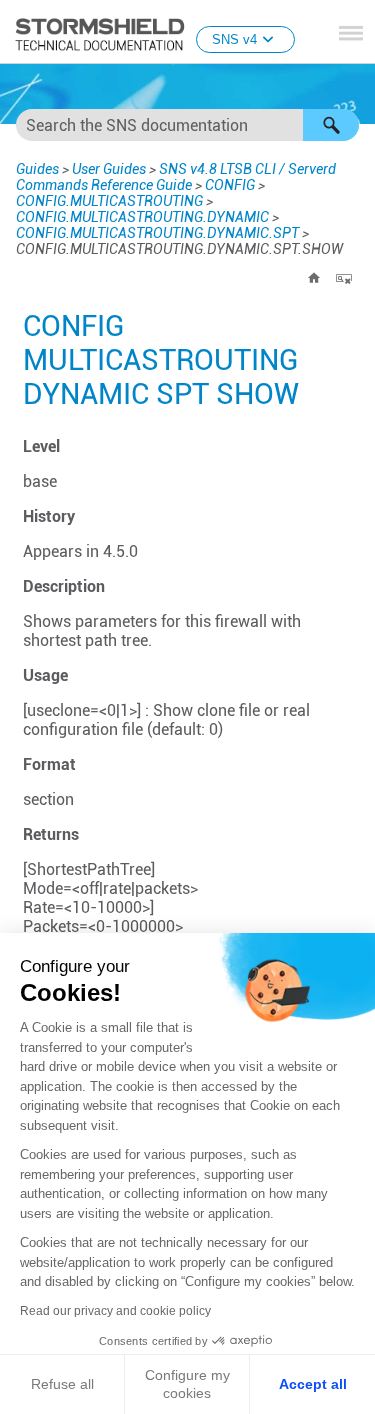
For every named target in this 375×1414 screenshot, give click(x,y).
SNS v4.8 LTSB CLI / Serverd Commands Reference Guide (176, 177)
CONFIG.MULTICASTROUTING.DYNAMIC (142, 217)
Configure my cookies (187, 1384)
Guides (37, 169)
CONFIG (230, 185)
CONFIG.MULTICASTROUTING (109, 201)
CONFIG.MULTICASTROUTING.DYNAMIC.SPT (157, 233)
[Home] (314, 278)
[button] (331, 125)
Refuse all (62, 1384)
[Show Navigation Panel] (351, 33)
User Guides (109, 169)
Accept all (313, 1384)
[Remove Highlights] (344, 278)
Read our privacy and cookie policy (115, 1311)
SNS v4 (234, 39)
